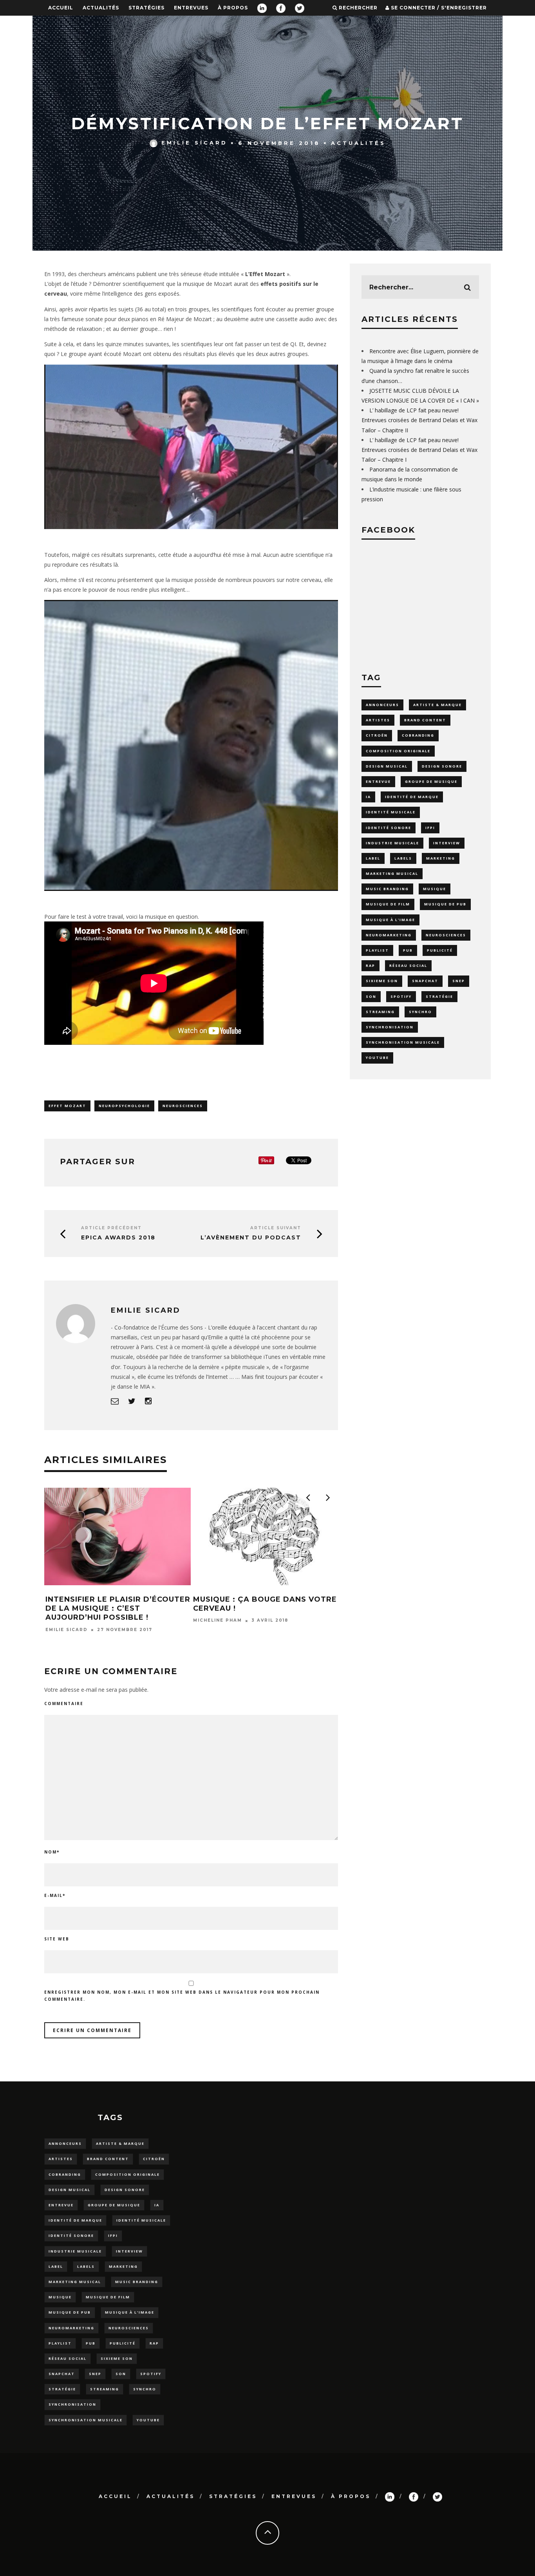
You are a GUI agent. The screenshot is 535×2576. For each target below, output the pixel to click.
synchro (420, 1012)
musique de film (388, 904)
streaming (380, 1012)
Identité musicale (391, 812)
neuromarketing (389, 935)
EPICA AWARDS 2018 (118, 1237)
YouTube (377, 1058)
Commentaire (64, 1703)
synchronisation (390, 1027)
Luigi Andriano (217, 1639)
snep (459, 981)
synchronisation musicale (403, 1042)
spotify (401, 996)
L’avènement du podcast (251, 1237)
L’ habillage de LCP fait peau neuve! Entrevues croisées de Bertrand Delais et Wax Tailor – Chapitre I (419, 450)
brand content (425, 720)
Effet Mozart (67, 1106)
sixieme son (382, 981)
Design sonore (442, 766)
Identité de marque (412, 797)
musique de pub (445, 904)
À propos (233, 8)
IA (368, 797)
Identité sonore (389, 828)
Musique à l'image (390, 920)
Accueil (61, 8)
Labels (403, 858)
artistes (378, 720)
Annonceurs (382, 705)
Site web (57, 1939)
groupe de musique (431, 781)
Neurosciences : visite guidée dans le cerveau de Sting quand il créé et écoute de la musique (262, 1613)
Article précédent (111, 1228)
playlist (377, 950)
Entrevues (191, 8)
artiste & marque (437, 705)
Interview (447, 843)
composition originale (398, 751)
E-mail (55, 1895)
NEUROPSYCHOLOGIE (124, 1106)
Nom (52, 1852)
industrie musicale (392, 843)
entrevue (378, 781)
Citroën (377, 735)
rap (371, 966)
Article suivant (276, 1228)
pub (408, 950)
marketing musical (392, 873)
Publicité (440, 950)
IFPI (430, 828)
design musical (387, 766)
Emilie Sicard (194, 143)
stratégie (439, 996)
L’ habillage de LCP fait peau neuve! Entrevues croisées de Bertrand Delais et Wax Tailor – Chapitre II (419, 420)
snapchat (425, 981)
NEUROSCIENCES (183, 1106)
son (371, 996)
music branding (387, 889)
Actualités (101, 8)
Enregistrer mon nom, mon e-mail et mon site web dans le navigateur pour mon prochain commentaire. (182, 1996)
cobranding (418, 735)
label (373, 858)
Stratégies (146, 8)
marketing (441, 858)
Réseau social (408, 966)
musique (435, 889)
